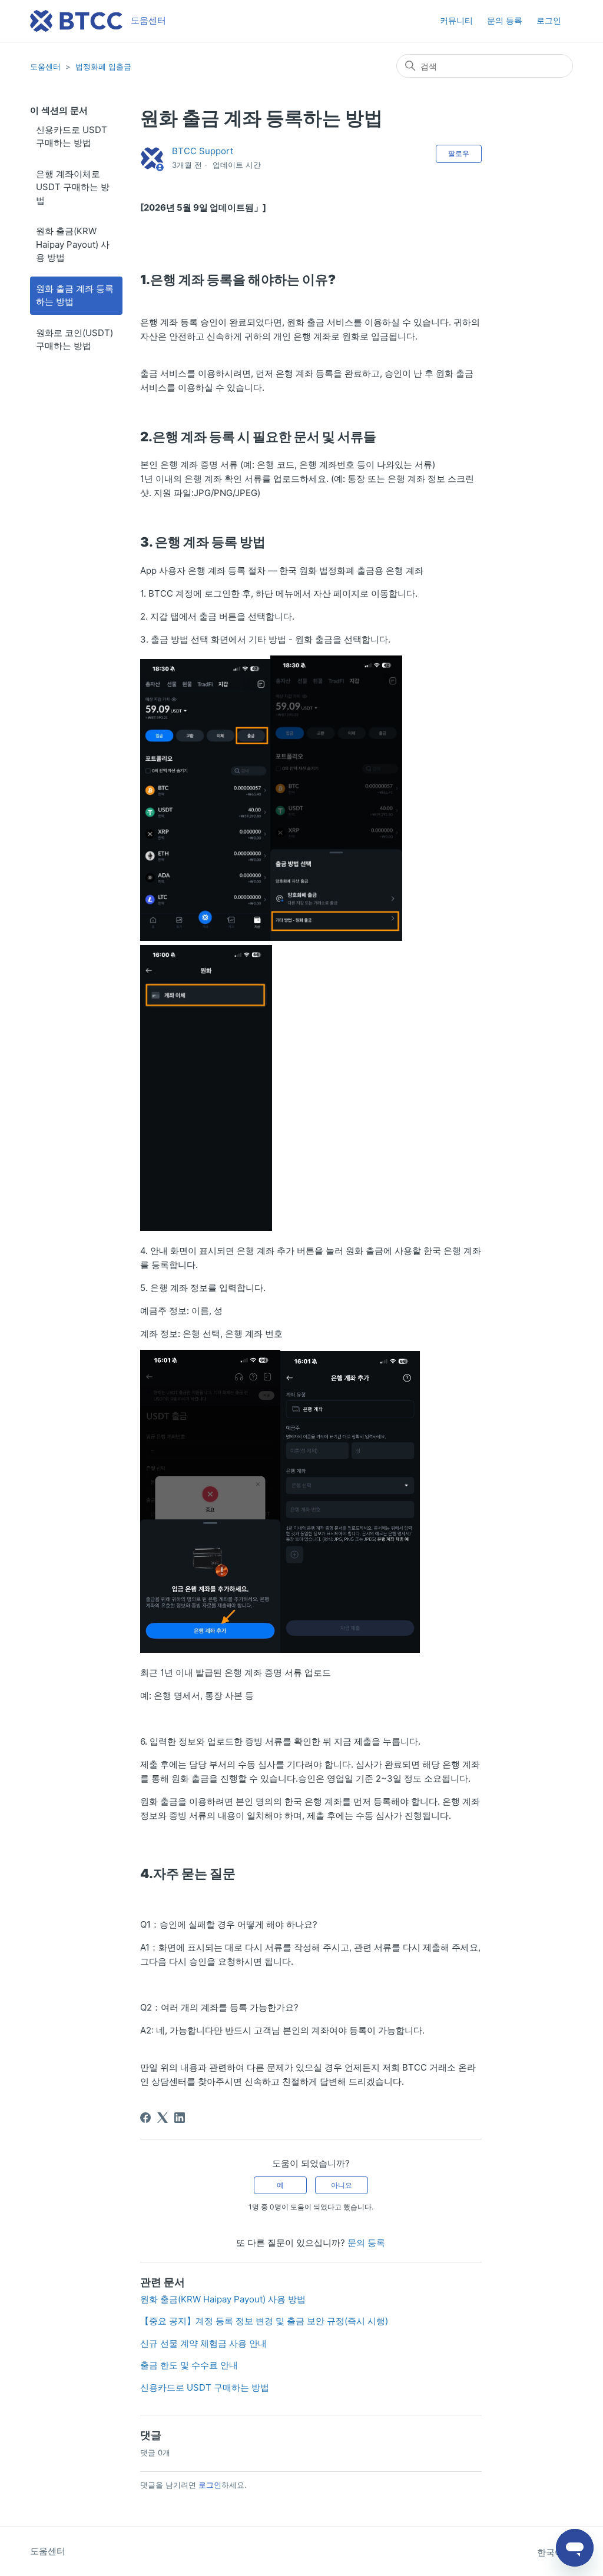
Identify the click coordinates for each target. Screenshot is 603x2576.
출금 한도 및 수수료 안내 (189, 2365)
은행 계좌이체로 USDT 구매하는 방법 (73, 187)
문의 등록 (505, 20)
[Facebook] (145, 2118)
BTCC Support (203, 151)
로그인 (210, 2485)
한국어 (551, 2552)
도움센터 (45, 66)
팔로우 (459, 153)
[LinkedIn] (180, 2118)
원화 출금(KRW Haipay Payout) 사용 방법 (73, 244)
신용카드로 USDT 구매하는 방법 (72, 137)
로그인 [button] (549, 20)
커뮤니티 (456, 20)
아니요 (342, 2185)
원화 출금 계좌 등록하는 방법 (75, 295)
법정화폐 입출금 (103, 66)
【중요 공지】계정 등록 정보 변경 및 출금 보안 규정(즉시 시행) (264, 2321)
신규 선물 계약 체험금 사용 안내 (203, 2343)
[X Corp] (163, 2118)
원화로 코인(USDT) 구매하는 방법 (74, 340)
